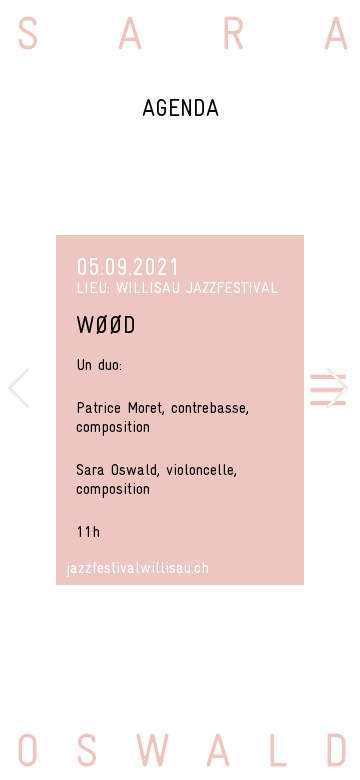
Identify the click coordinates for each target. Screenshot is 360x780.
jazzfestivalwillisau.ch (137, 567)
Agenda (180, 107)
